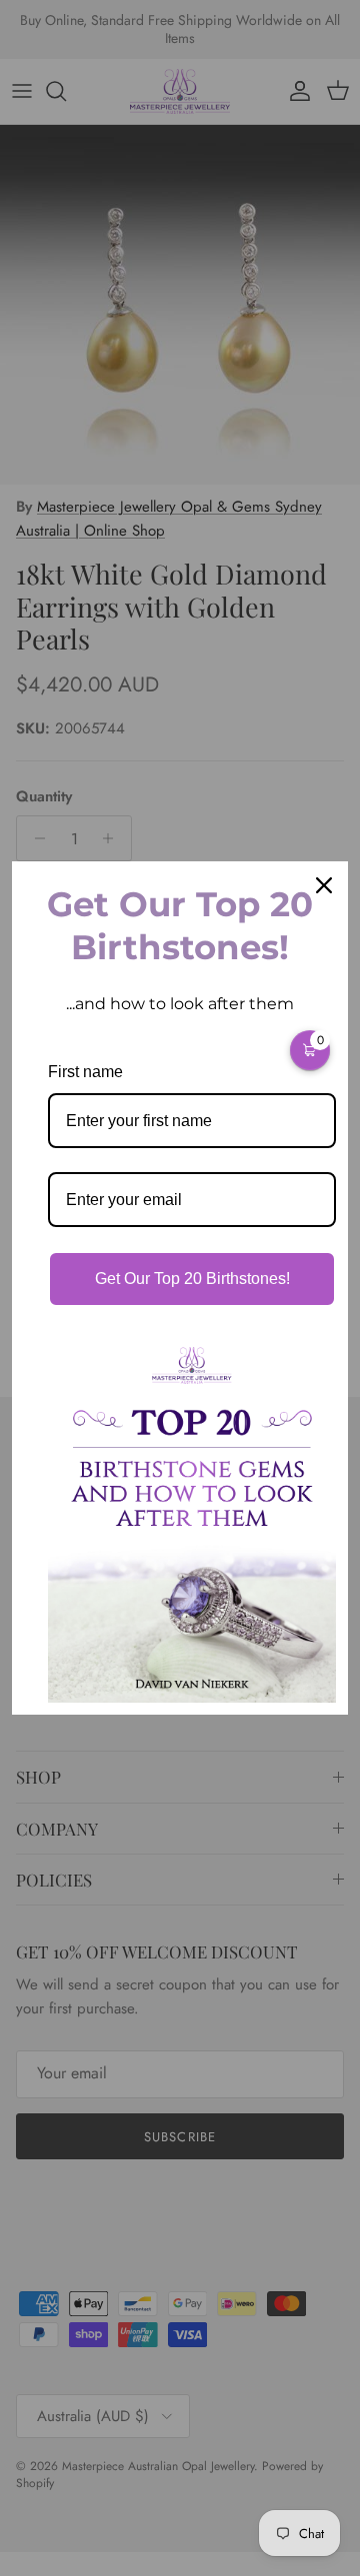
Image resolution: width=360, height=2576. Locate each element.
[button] (310, 1050)
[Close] (324, 885)
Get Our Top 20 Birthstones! (192, 1279)
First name (85, 1072)
